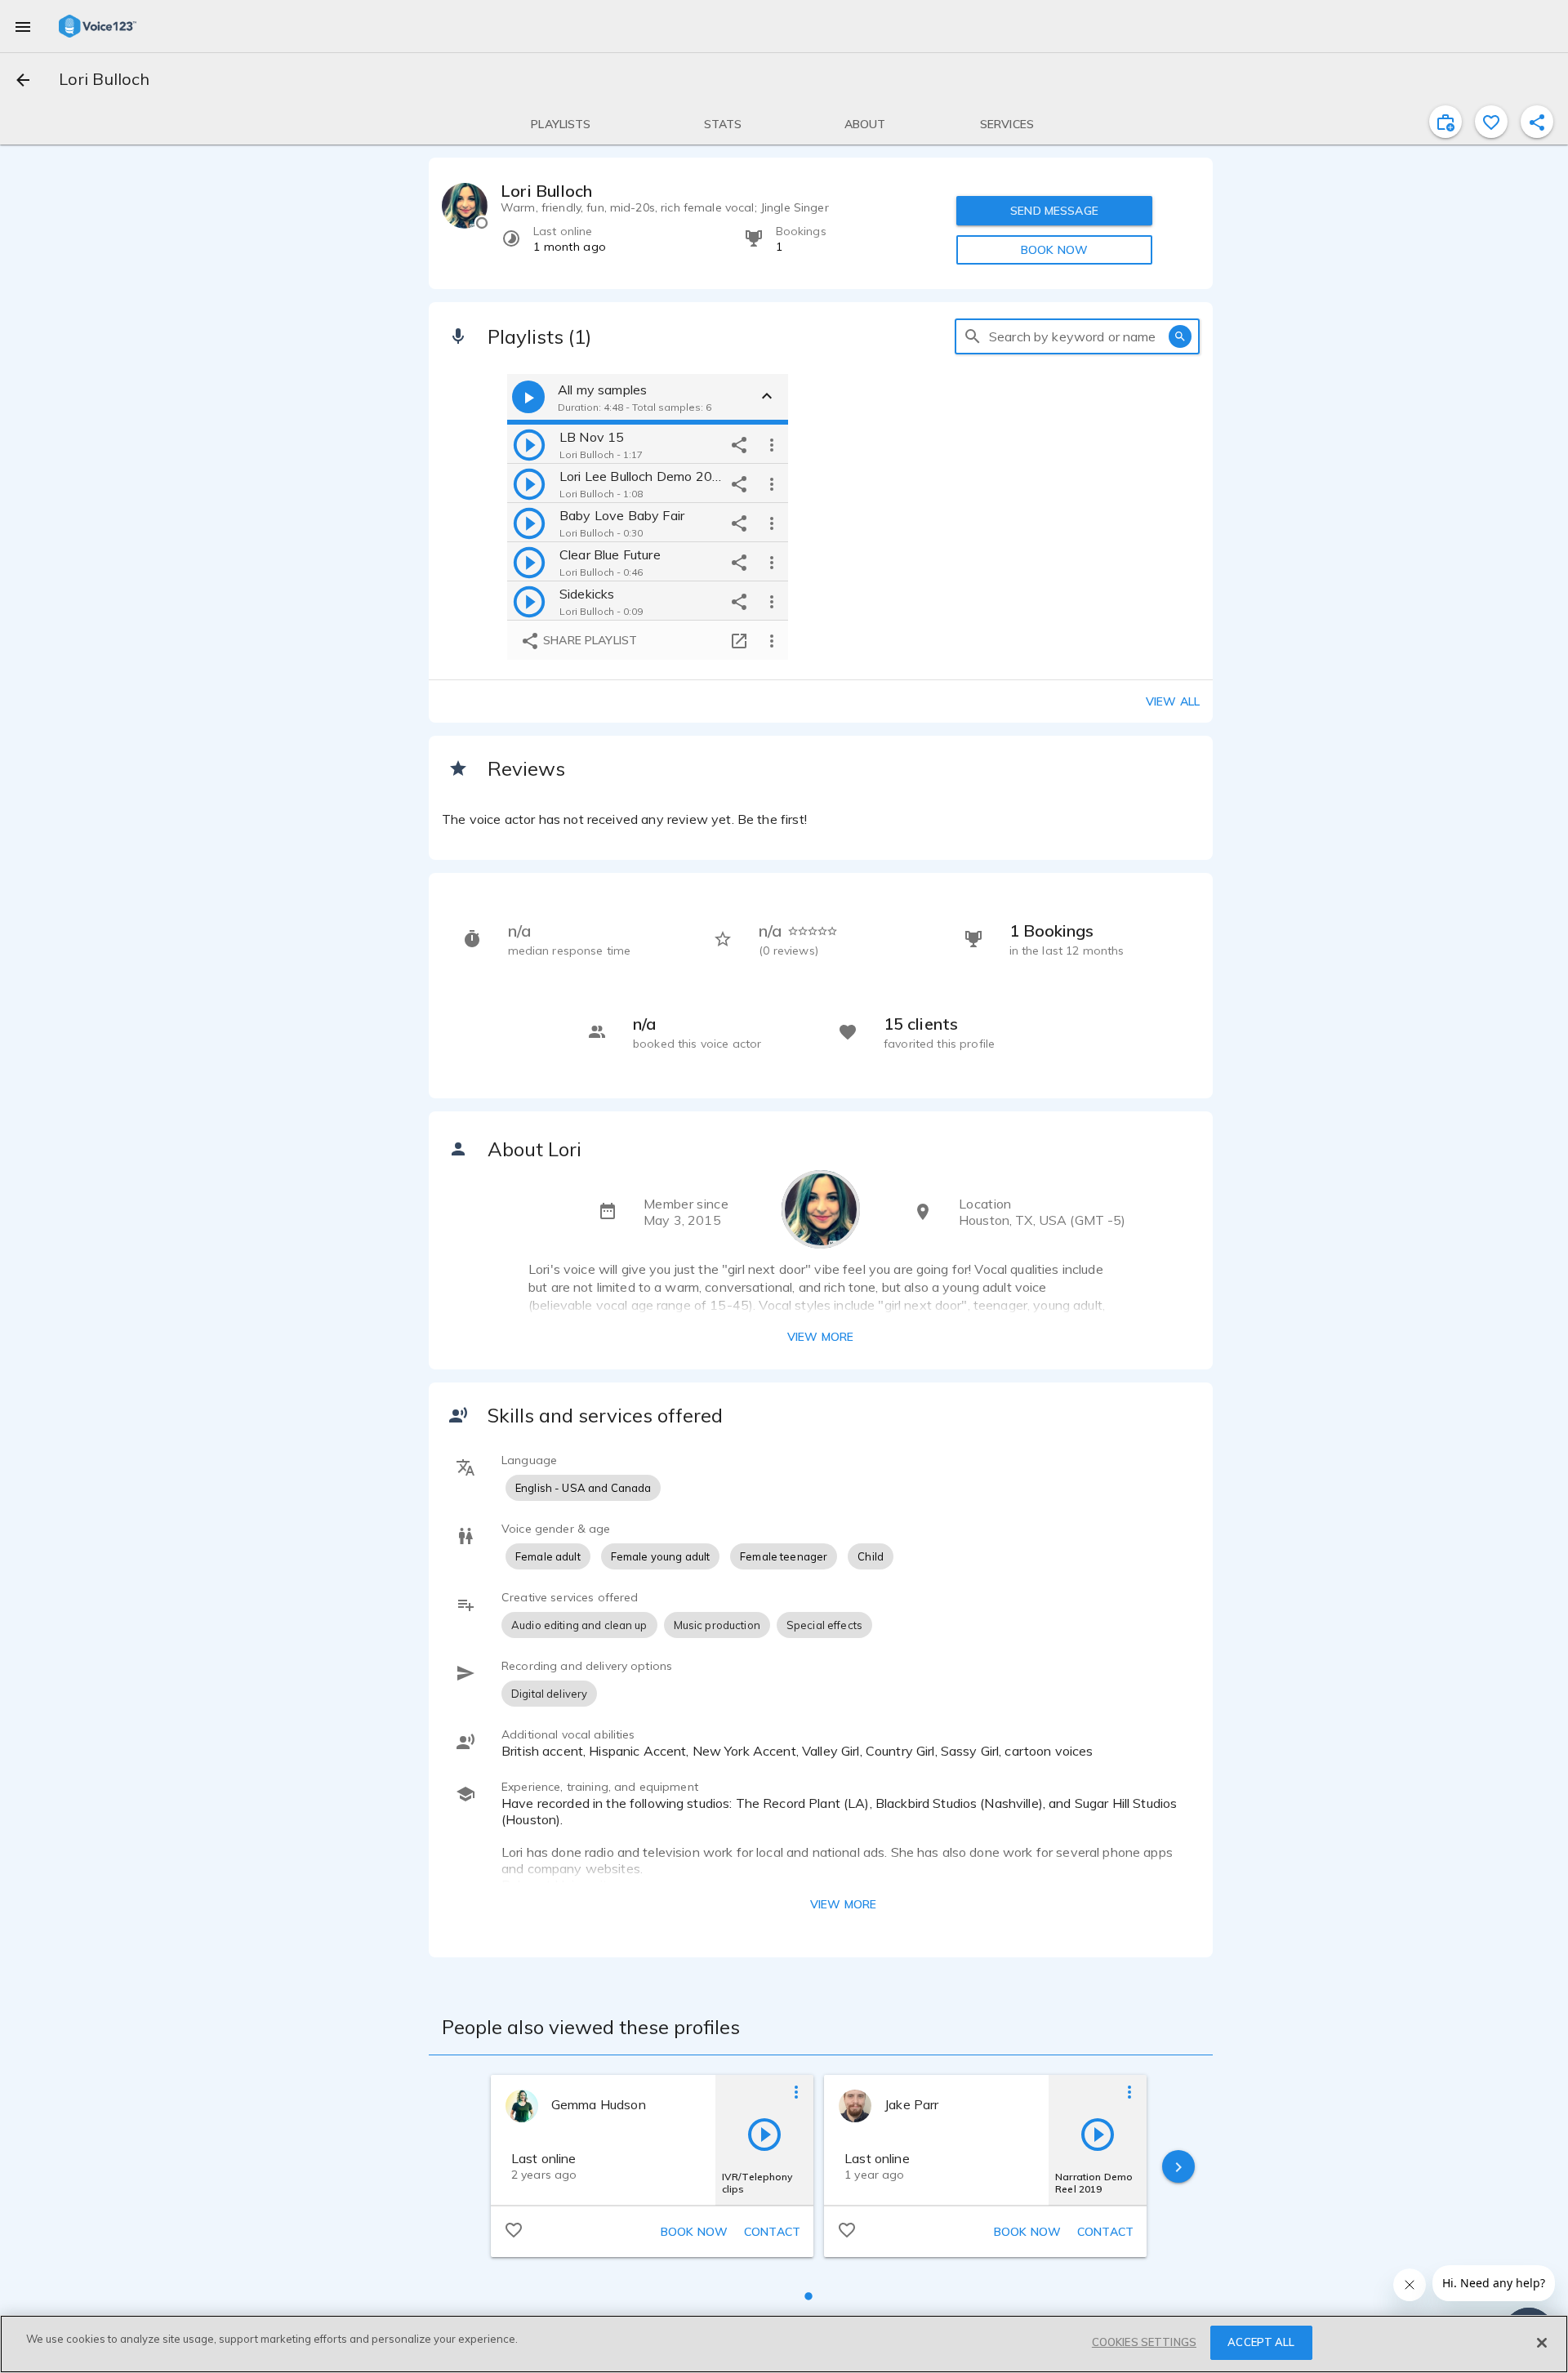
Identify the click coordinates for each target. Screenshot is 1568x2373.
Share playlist (588, 640)
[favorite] (1491, 122)
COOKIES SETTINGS (1144, 2342)
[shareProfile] (1537, 122)
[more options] (772, 444)
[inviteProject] (1445, 122)
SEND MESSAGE (1054, 211)
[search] (973, 336)
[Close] (1542, 2343)
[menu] (23, 26)
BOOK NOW (1054, 250)
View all (1173, 701)
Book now (694, 2232)
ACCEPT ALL (1261, 2342)
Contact (772, 2232)
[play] (529, 444)
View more (820, 1337)
